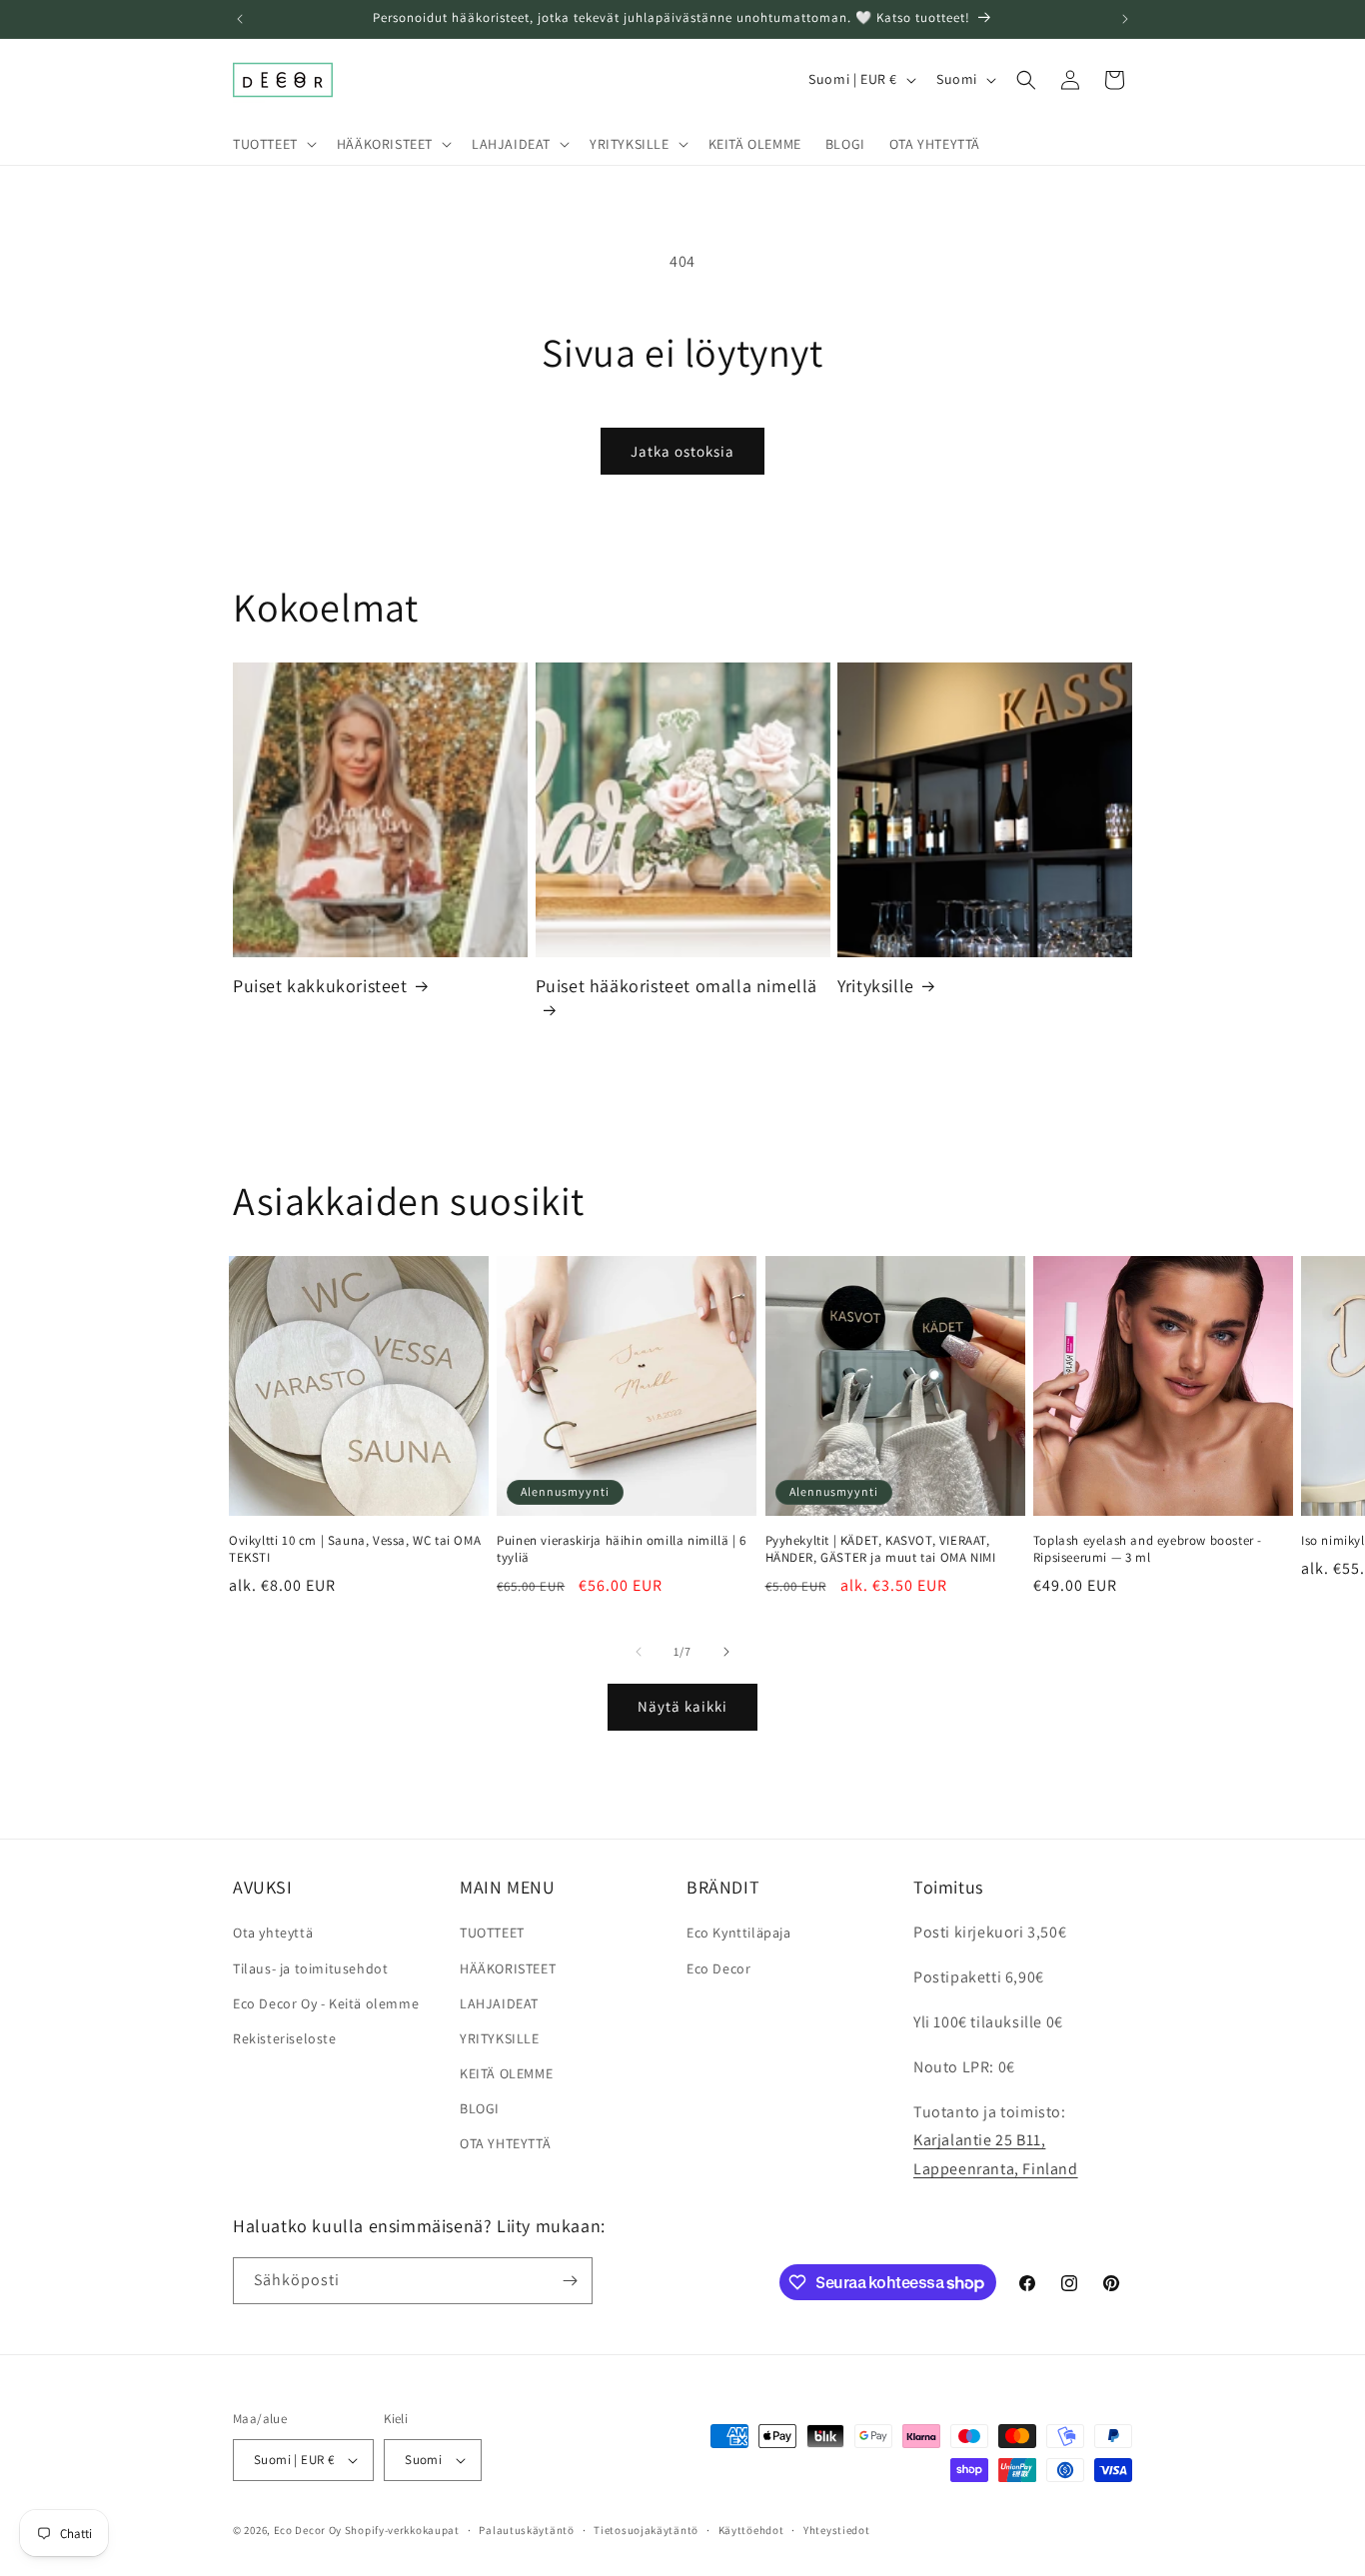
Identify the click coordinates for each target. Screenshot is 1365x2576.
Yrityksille (876, 986)
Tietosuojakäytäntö (646, 2530)
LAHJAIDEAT (499, 2003)
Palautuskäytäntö (526, 2530)
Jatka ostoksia (682, 451)
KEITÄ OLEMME (506, 2073)
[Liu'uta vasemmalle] (639, 1652)
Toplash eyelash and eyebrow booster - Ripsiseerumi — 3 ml (1148, 1549)
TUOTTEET (492, 1932)
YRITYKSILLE (500, 2038)
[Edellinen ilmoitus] (240, 19)
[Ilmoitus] (1125, 19)
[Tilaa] (570, 2281)
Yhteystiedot (836, 2530)
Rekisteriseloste (285, 2038)
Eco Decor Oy (308, 2530)
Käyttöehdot (751, 2530)
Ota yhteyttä (273, 1932)
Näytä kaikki (682, 1706)
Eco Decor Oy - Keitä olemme (326, 2003)
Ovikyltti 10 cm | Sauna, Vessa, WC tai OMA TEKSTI (355, 1549)
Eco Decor (718, 1968)
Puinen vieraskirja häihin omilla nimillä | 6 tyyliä (621, 1549)
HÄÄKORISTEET (508, 1968)
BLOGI (480, 2108)
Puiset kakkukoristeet (320, 986)
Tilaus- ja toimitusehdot (310, 1968)
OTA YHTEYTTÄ (505, 2143)
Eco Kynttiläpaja (739, 1932)
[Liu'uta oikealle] (726, 1652)
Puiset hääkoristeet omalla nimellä (677, 986)
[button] (273, 144)
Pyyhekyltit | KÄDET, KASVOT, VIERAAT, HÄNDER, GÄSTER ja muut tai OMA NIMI (881, 1549)
